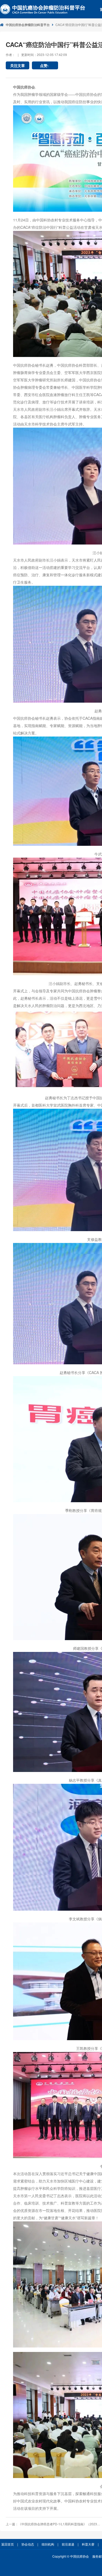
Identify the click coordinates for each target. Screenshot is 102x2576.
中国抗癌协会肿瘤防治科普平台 (28, 25)
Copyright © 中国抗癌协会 (71, 2556)
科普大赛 (88, 2544)
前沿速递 (68, 2544)
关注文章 (18, 65)
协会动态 (28, 2544)
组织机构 (48, 2544)
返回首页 (8, 2544)
